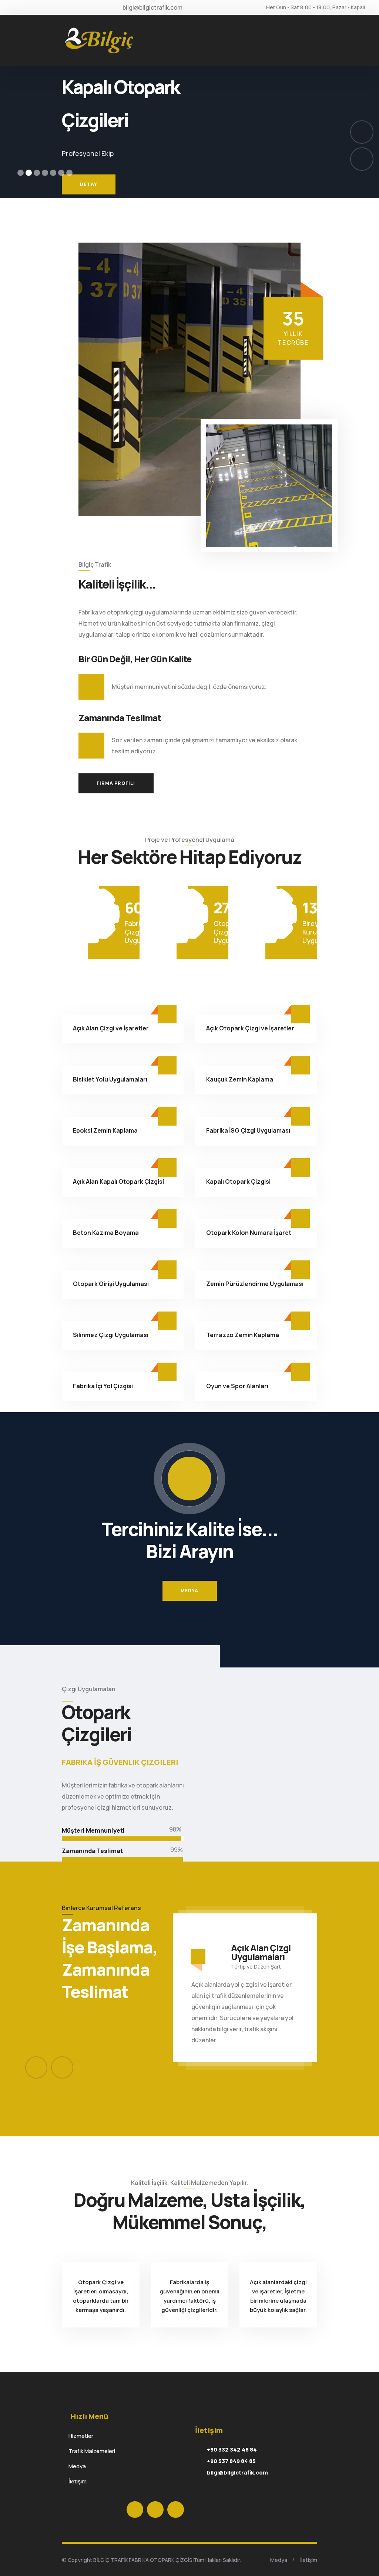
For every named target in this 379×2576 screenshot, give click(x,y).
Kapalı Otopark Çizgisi (238, 1182)
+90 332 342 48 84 (232, 2450)
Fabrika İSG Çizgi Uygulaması (248, 1130)
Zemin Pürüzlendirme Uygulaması (255, 1284)
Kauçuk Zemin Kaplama (240, 1079)
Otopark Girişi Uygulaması (111, 1284)
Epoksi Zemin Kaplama (105, 1130)
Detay (89, 194)
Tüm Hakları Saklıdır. (217, 2560)
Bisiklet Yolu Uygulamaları (110, 1079)
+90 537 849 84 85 (231, 2461)
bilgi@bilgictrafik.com (237, 2472)
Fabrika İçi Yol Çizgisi (103, 1386)
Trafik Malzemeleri (88, 2451)
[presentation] (36, 2067)
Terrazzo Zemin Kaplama (243, 1335)
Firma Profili (116, 783)
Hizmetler (78, 2436)
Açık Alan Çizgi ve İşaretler (111, 1028)
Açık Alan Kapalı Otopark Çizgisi (118, 1182)
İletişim (74, 2481)
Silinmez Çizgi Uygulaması (111, 1335)
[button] (21, 173)
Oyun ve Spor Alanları (237, 1386)
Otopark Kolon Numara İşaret (249, 1233)
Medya (190, 1591)
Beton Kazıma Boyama (106, 1233)
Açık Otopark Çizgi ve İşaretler (250, 1028)
